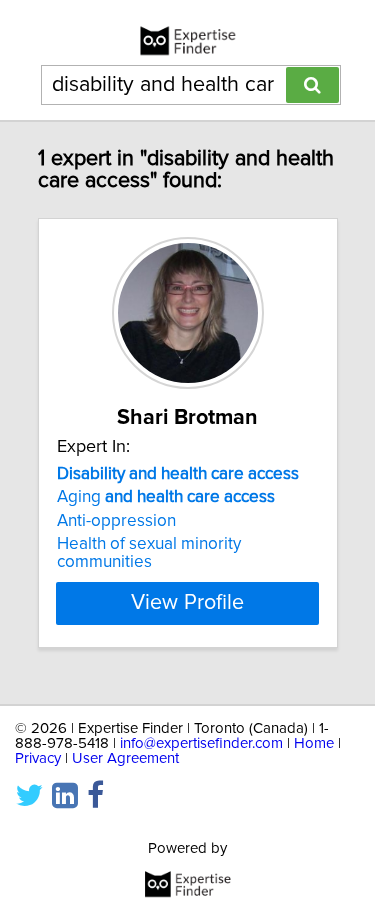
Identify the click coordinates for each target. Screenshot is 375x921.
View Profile (187, 603)
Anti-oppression (116, 521)
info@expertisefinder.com (201, 743)
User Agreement (125, 758)
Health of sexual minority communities (149, 553)
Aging (166, 497)
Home (314, 743)
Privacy (38, 758)
